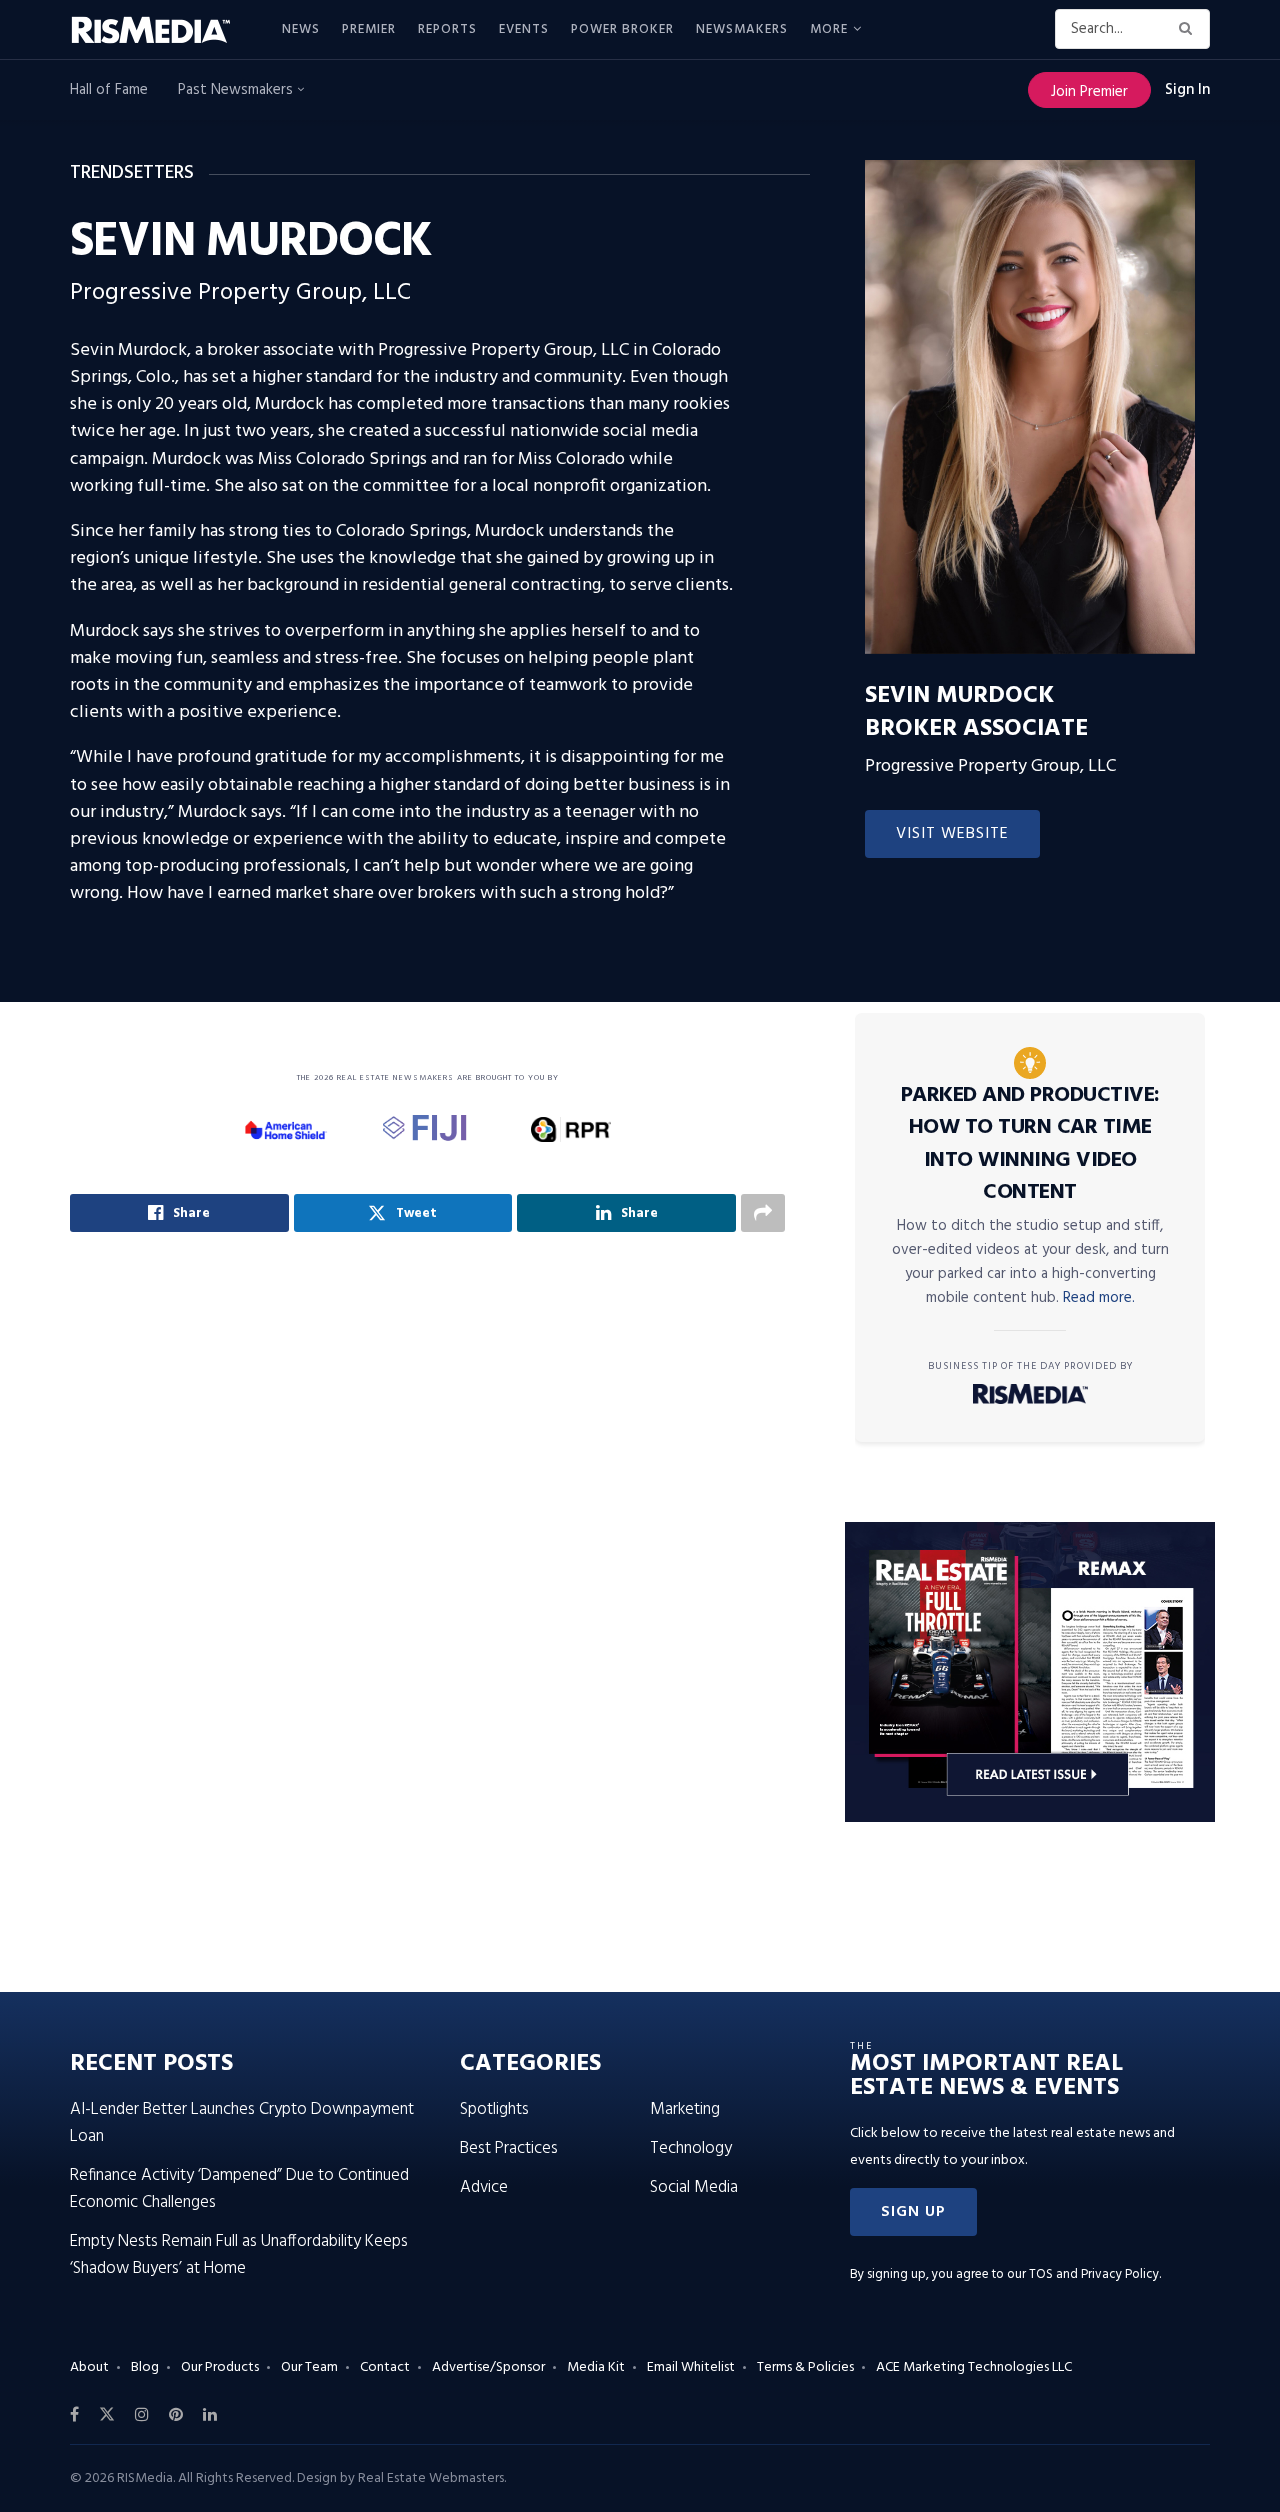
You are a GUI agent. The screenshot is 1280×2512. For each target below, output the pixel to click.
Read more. (1099, 1298)
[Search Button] (1189, 29)
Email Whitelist (691, 2367)
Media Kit (596, 2367)
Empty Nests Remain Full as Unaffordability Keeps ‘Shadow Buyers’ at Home (239, 2255)
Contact (385, 2367)
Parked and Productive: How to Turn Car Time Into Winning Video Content (1030, 1144)
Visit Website (952, 834)
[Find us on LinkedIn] (210, 2415)
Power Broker (622, 29)
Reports (447, 29)
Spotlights (494, 2109)
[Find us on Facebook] (74, 2415)
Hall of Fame (109, 90)
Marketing (685, 2109)
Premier (369, 29)
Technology (691, 2148)
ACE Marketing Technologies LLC (974, 2367)
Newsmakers (742, 29)
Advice (484, 2187)
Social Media (694, 2187)
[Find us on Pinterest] (176, 2415)
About (89, 2367)
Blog (145, 2367)
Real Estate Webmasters (431, 2478)
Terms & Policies (805, 2367)
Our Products (220, 2367)
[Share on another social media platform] (763, 1213)
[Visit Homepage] (162, 30)
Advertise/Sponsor (488, 2367)
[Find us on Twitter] (107, 2415)
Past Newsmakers (237, 90)
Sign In (1187, 90)
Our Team (309, 2367)
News (301, 29)
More (829, 29)
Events (524, 29)
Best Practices (509, 2148)
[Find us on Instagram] (142, 2415)
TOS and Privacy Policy (1094, 2274)
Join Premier (1089, 92)
